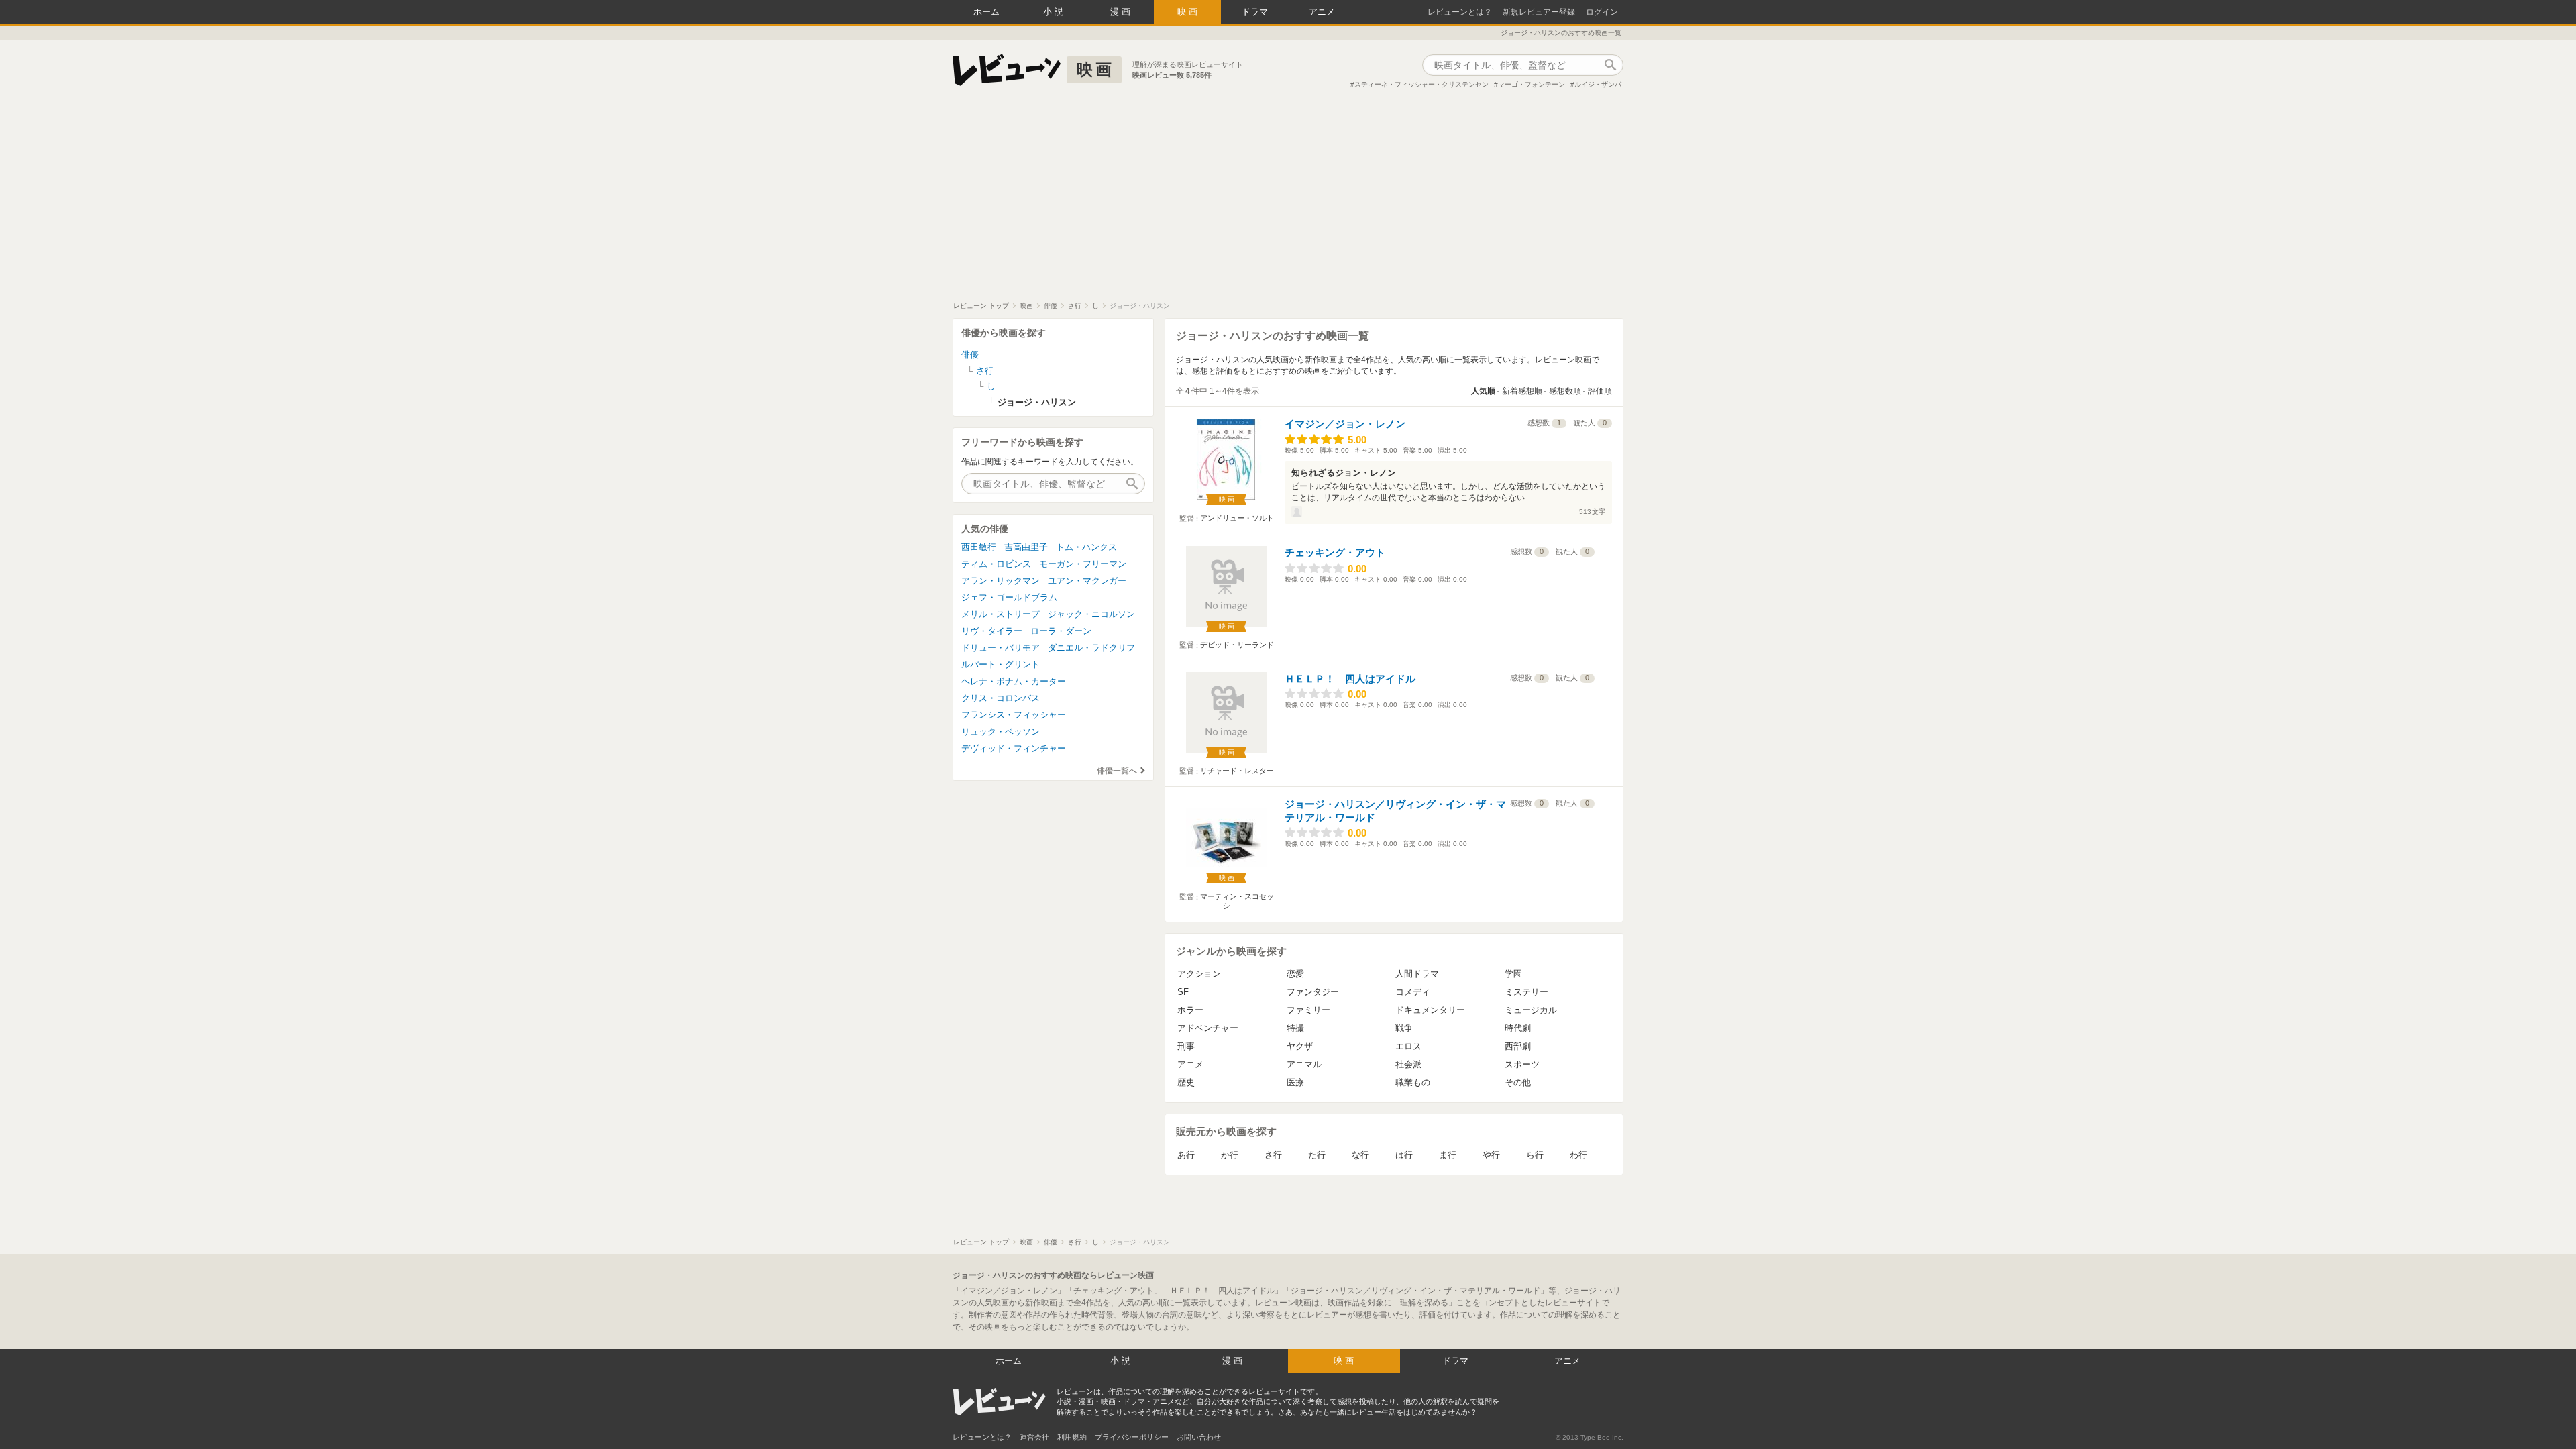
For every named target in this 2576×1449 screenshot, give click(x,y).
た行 (1317, 1155)
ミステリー (1526, 992)
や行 (1491, 1155)
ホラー (1190, 1010)
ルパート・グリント (1001, 664)
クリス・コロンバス (1001, 698)
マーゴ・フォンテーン (1532, 84)
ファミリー (1308, 1010)
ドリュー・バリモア (1001, 648)
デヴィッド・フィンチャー (1014, 748)
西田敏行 (979, 547)
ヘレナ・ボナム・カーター (1014, 681)
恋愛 (1295, 974)
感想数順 (1565, 391)
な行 (1360, 1155)
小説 (1055, 12)
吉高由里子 (1026, 547)
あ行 (1186, 1155)
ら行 (1535, 1155)
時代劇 (1518, 1028)
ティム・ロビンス (996, 564)
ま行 (1448, 1155)
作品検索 (1610, 65)
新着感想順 (1522, 391)
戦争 (1404, 1028)
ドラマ (1255, 12)
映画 (1189, 12)
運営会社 (1034, 1437)
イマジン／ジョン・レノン (1345, 424)
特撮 (1295, 1028)
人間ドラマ (1417, 974)
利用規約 (1072, 1437)
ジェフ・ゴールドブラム (1009, 597)
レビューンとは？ (1460, 12)
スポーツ (1522, 1064)
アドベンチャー (1208, 1028)
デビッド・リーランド (1237, 645)
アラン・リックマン (1001, 581)
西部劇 (1518, 1046)
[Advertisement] (1288, 201)
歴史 (1186, 1082)
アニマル (1304, 1064)
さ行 (1273, 1155)
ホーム (986, 12)
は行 (1404, 1155)
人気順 (1483, 391)
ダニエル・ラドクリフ (1091, 648)
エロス (1408, 1046)
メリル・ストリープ (1001, 614)
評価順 (1600, 391)
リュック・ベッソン (1001, 732)
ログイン (1602, 12)
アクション (1199, 974)
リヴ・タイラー (992, 631)
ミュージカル (1531, 1010)
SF (1183, 992)
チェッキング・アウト (1335, 552)
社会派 (1408, 1064)
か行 (1230, 1155)
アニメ (1322, 12)
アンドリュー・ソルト (1237, 518)
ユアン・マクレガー (1087, 581)
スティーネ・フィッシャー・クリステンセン (1421, 84)
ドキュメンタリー (1430, 1010)
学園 (1513, 974)
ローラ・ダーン (1061, 631)
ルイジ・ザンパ (1598, 84)
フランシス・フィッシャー (1014, 715)
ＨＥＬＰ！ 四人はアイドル (1350, 679)
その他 (1518, 1082)
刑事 (1186, 1046)
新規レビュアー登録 (1539, 12)
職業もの (1413, 1082)
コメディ (1413, 992)
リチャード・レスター (1237, 771)
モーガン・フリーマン (1083, 564)
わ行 (1578, 1155)
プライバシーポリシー (1132, 1437)
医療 (1295, 1082)
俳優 (970, 355)
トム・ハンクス (1086, 547)
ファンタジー (1313, 992)
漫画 (1122, 12)
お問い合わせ (1199, 1437)
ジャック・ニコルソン (1091, 614)
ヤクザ (1300, 1046)
